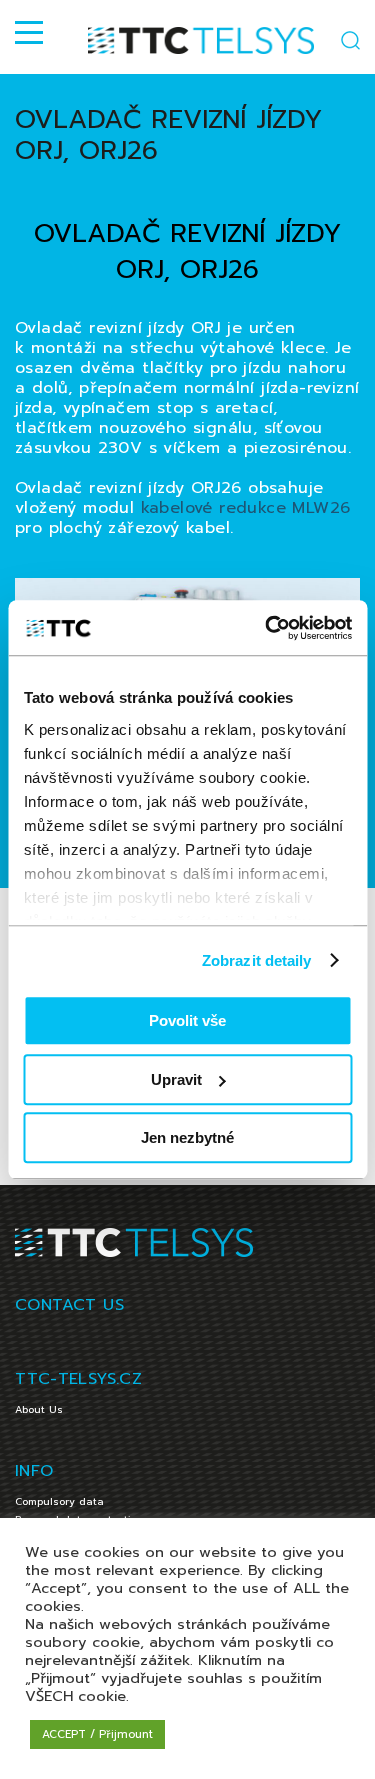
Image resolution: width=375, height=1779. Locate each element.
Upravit (176, 1079)
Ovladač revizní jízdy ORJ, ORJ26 (169, 135)
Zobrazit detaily (257, 960)
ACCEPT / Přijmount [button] (97, 1734)
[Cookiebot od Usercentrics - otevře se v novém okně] (267, 628)
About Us (39, 1409)
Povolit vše (187, 1020)
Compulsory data (59, 1501)
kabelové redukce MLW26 (246, 508)
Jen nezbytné (187, 1137)
